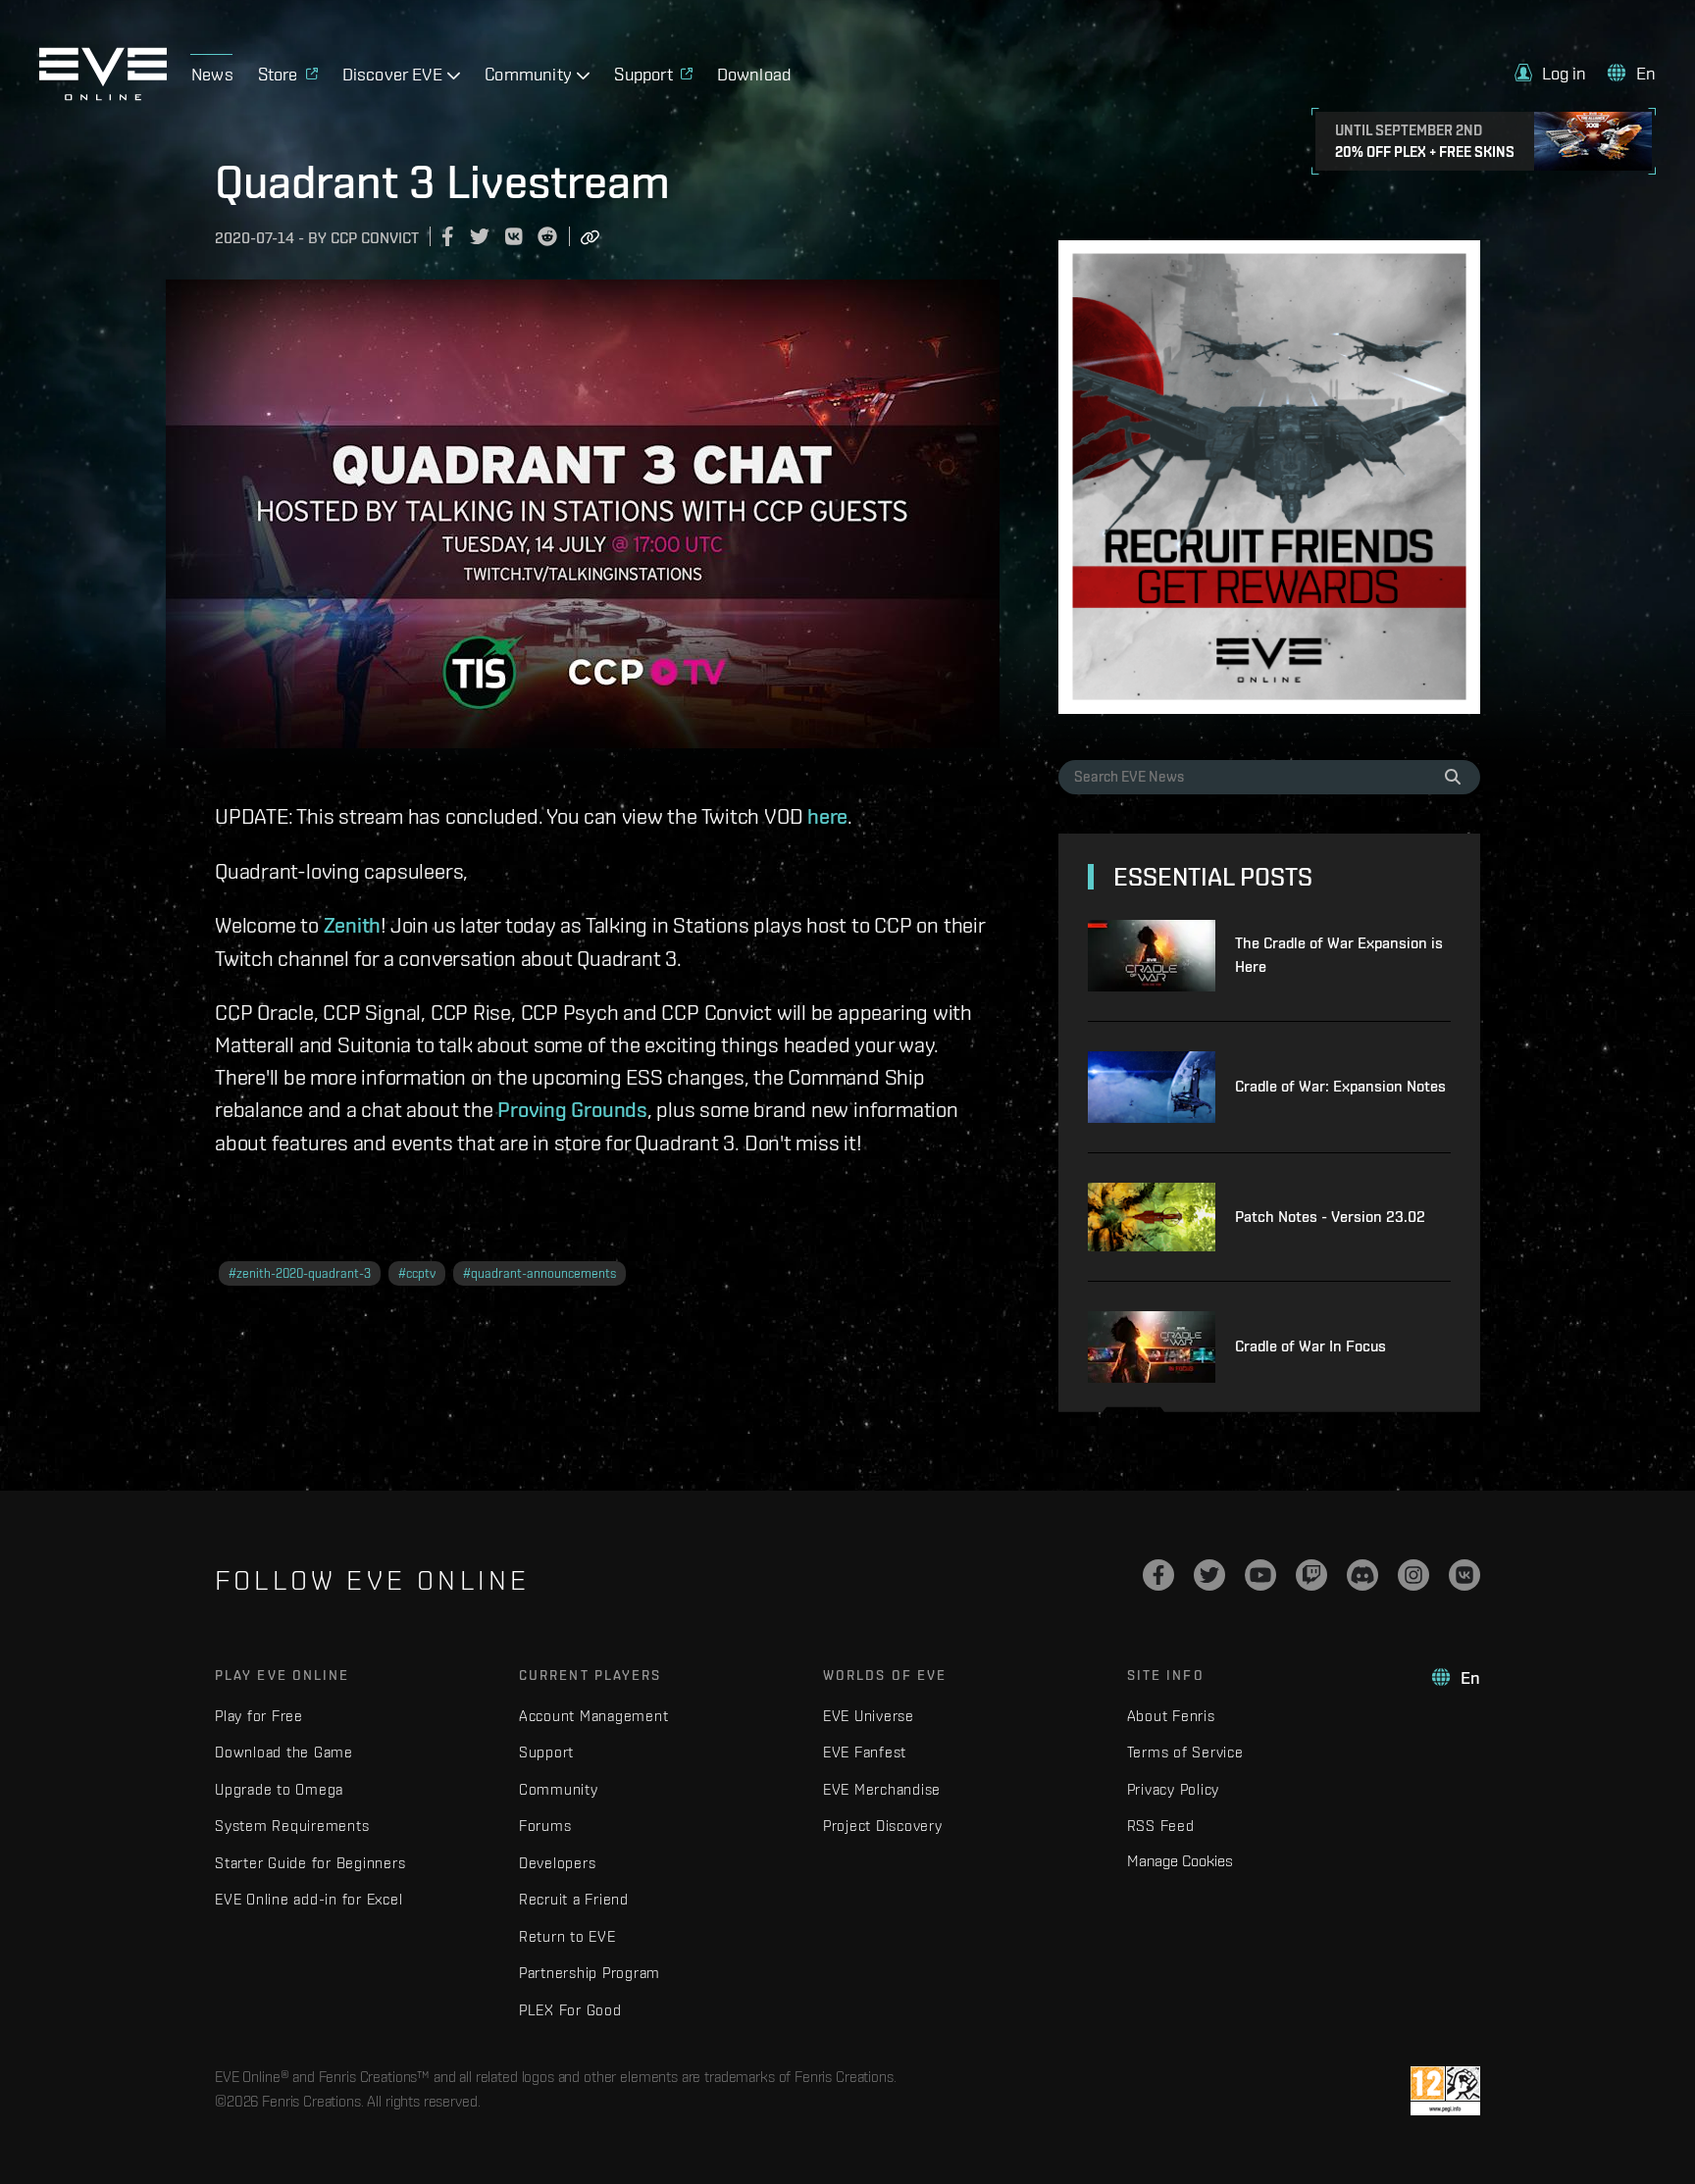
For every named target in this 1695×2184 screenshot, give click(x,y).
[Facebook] (1158, 1575)
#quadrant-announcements (539, 1273)
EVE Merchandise (882, 1789)
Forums (545, 1826)
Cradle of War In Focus (1310, 1346)
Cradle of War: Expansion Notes (1340, 1086)
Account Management (594, 1716)
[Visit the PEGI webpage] (1445, 2091)
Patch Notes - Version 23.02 (1330, 1217)
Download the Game (284, 1752)
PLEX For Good (570, 2010)
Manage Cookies (1180, 1860)
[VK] (1464, 1575)
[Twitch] (1311, 1575)
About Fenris (1171, 1716)
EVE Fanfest (865, 1752)
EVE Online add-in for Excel (308, 1899)
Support (546, 1752)
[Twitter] (1209, 1575)
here (827, 816)
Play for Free (259, 1716)
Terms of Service (1185, 1752)
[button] (1551, 73)
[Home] (103, 95)
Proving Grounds (572, 1109)
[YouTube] (1260, 1575)
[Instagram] (1413, 1575)
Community (559, 1789)
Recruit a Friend (574, 1899)
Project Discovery (883, 1826)
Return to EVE (567, 1936)
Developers (558, 1863)
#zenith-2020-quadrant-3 (300, 1273)
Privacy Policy (1174, 1789)
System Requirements (292, 1826)
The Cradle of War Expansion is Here (1339, 955)
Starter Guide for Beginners (310, 1863)
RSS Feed (1161, 1826)
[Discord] (1362, 1575)
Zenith (353, 925)
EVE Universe (869, 1716)
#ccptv (417, 1273)
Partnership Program (590, 1973)
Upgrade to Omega (279, 1789)
